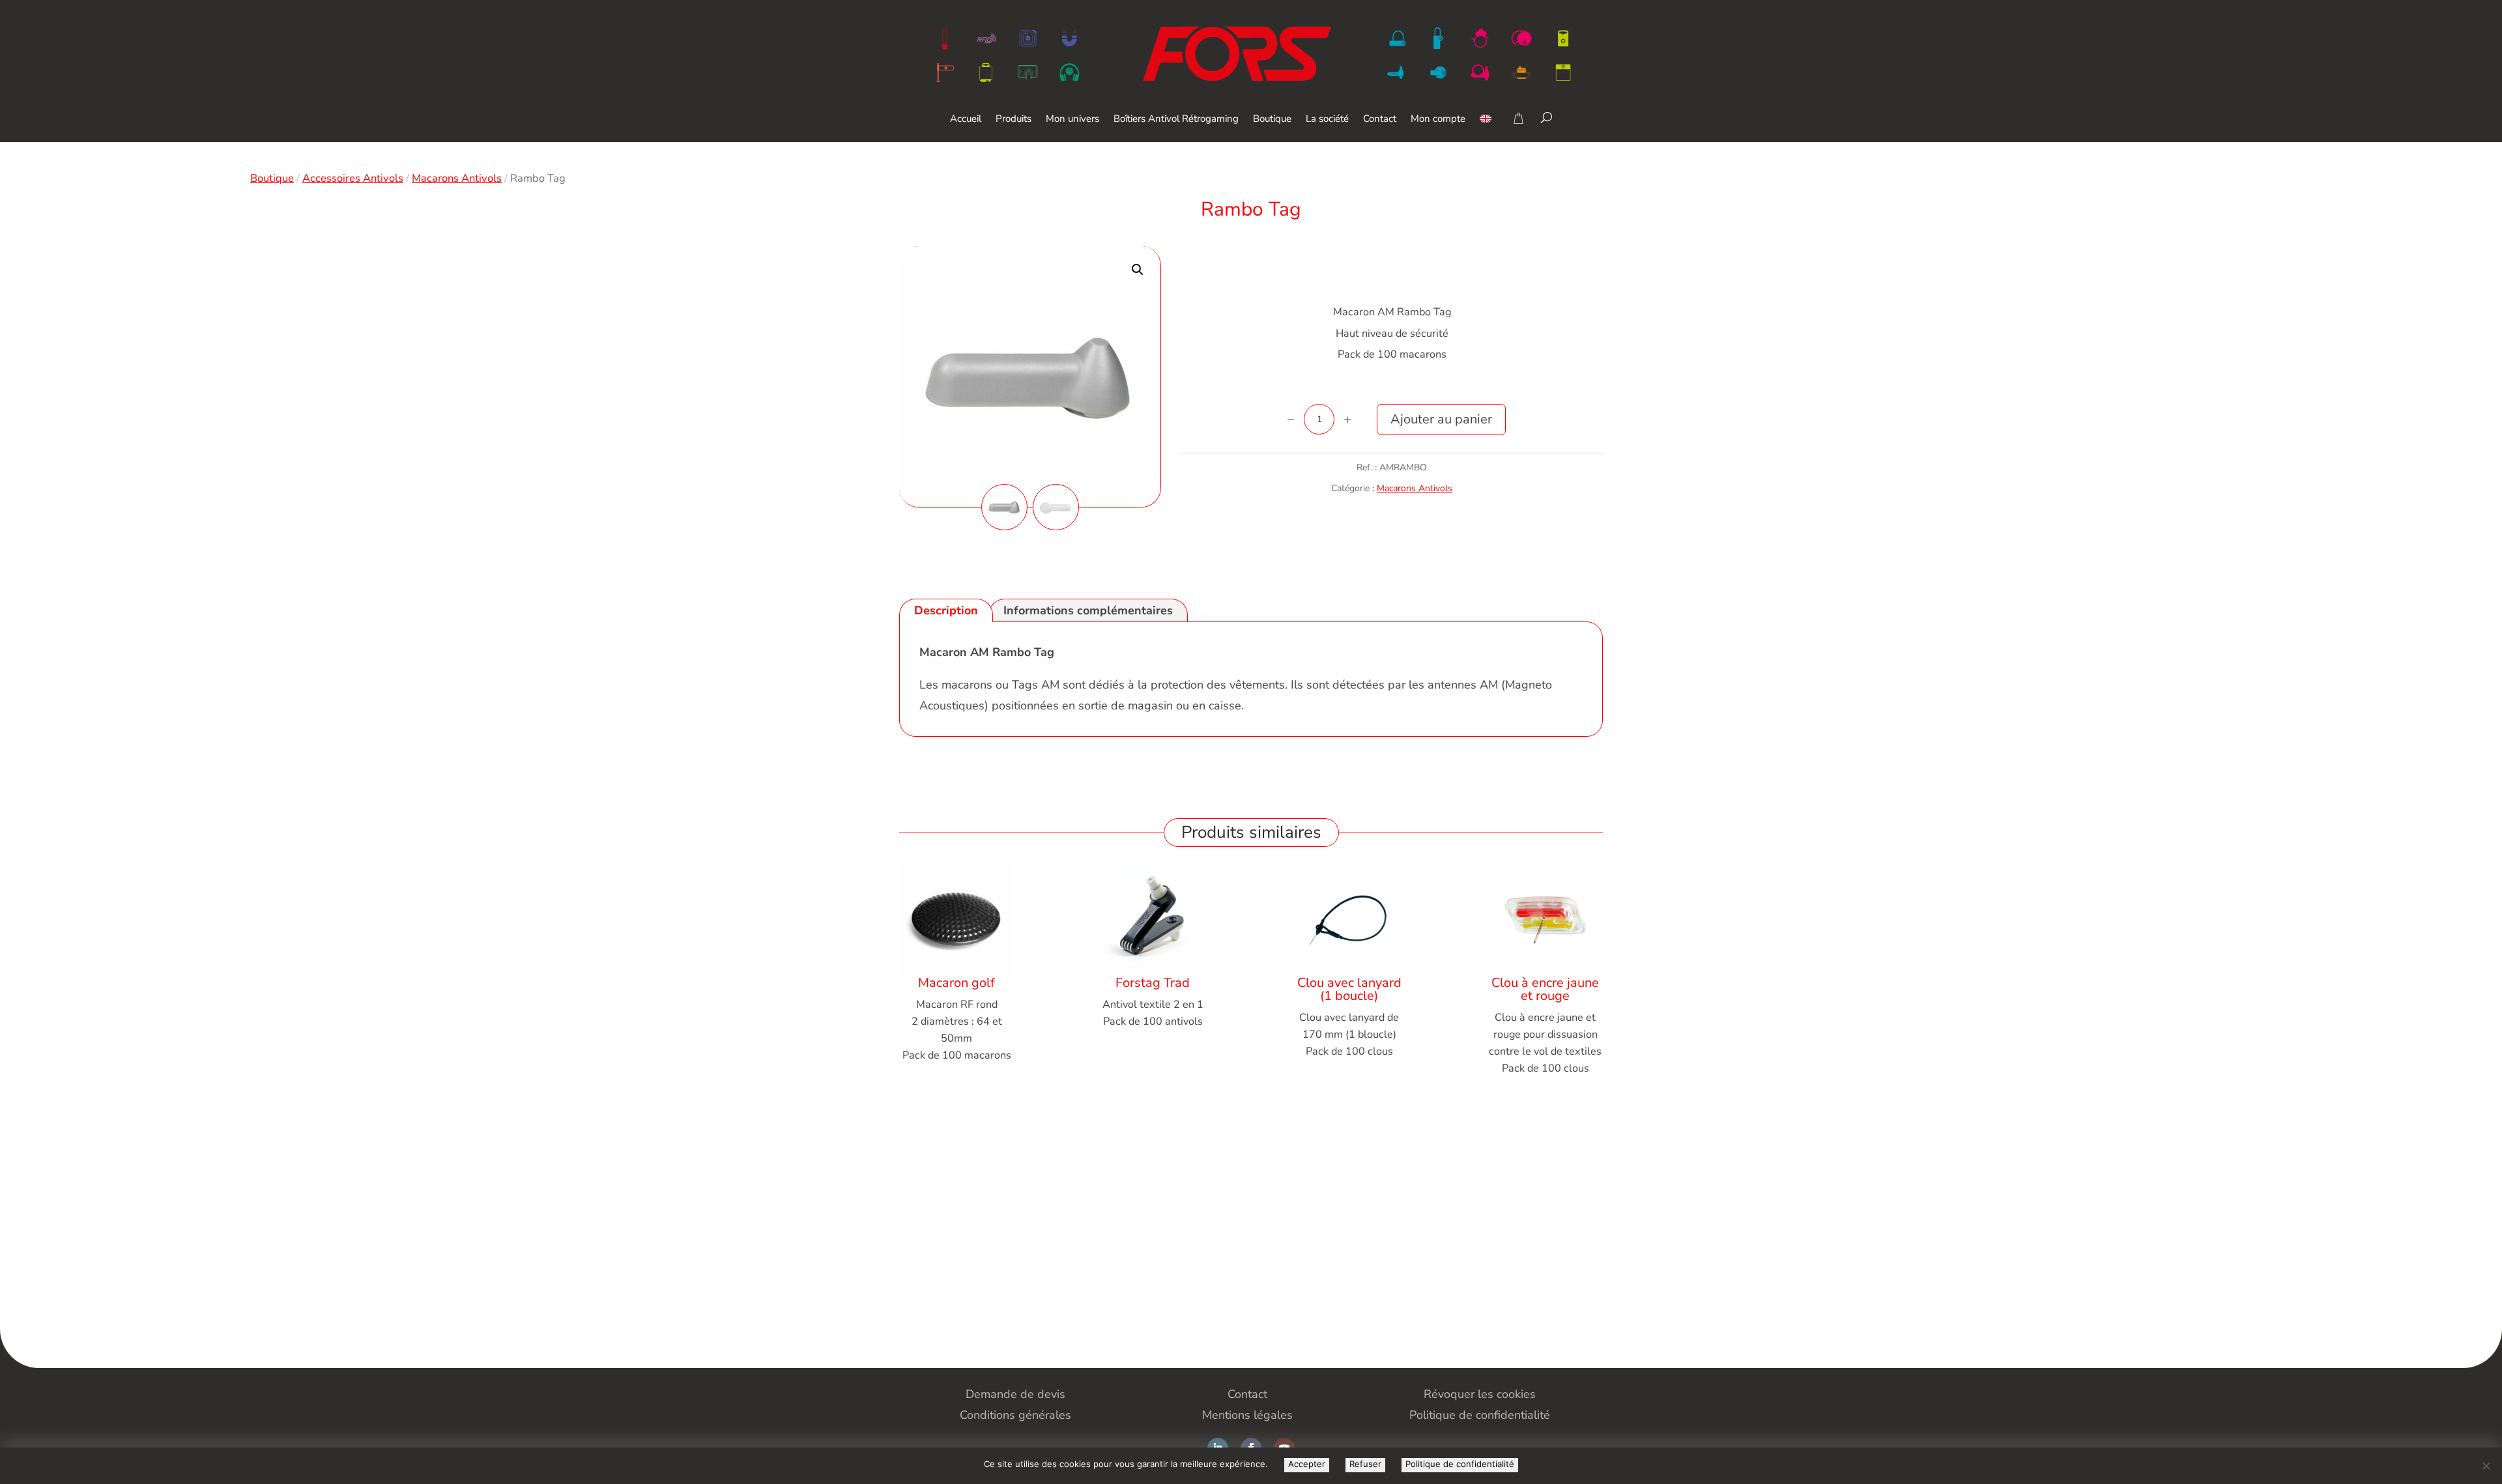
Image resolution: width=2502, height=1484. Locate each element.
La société (1327, 120)
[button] (1138, 270)
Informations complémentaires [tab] (1088, 610)
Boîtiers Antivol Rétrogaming (1176, 120)
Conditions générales (1015, 1415)
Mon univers (1072, 120)
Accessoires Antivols (353, 178)
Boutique (1272, 120)
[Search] (1546, 117)
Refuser (1365, 1464)
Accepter (1307, 1464)
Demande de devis (1015, 1394)
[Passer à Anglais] (1486, 128)
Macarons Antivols (457, 178)
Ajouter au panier (1441, 419)
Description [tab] (946, 610)
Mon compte (1438, 120)
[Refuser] (2486, 1466)
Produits (1014, 120)
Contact (1380, 120)
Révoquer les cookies (1480, 1394)
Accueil (966, 120)
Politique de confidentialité (1460, 1464)
